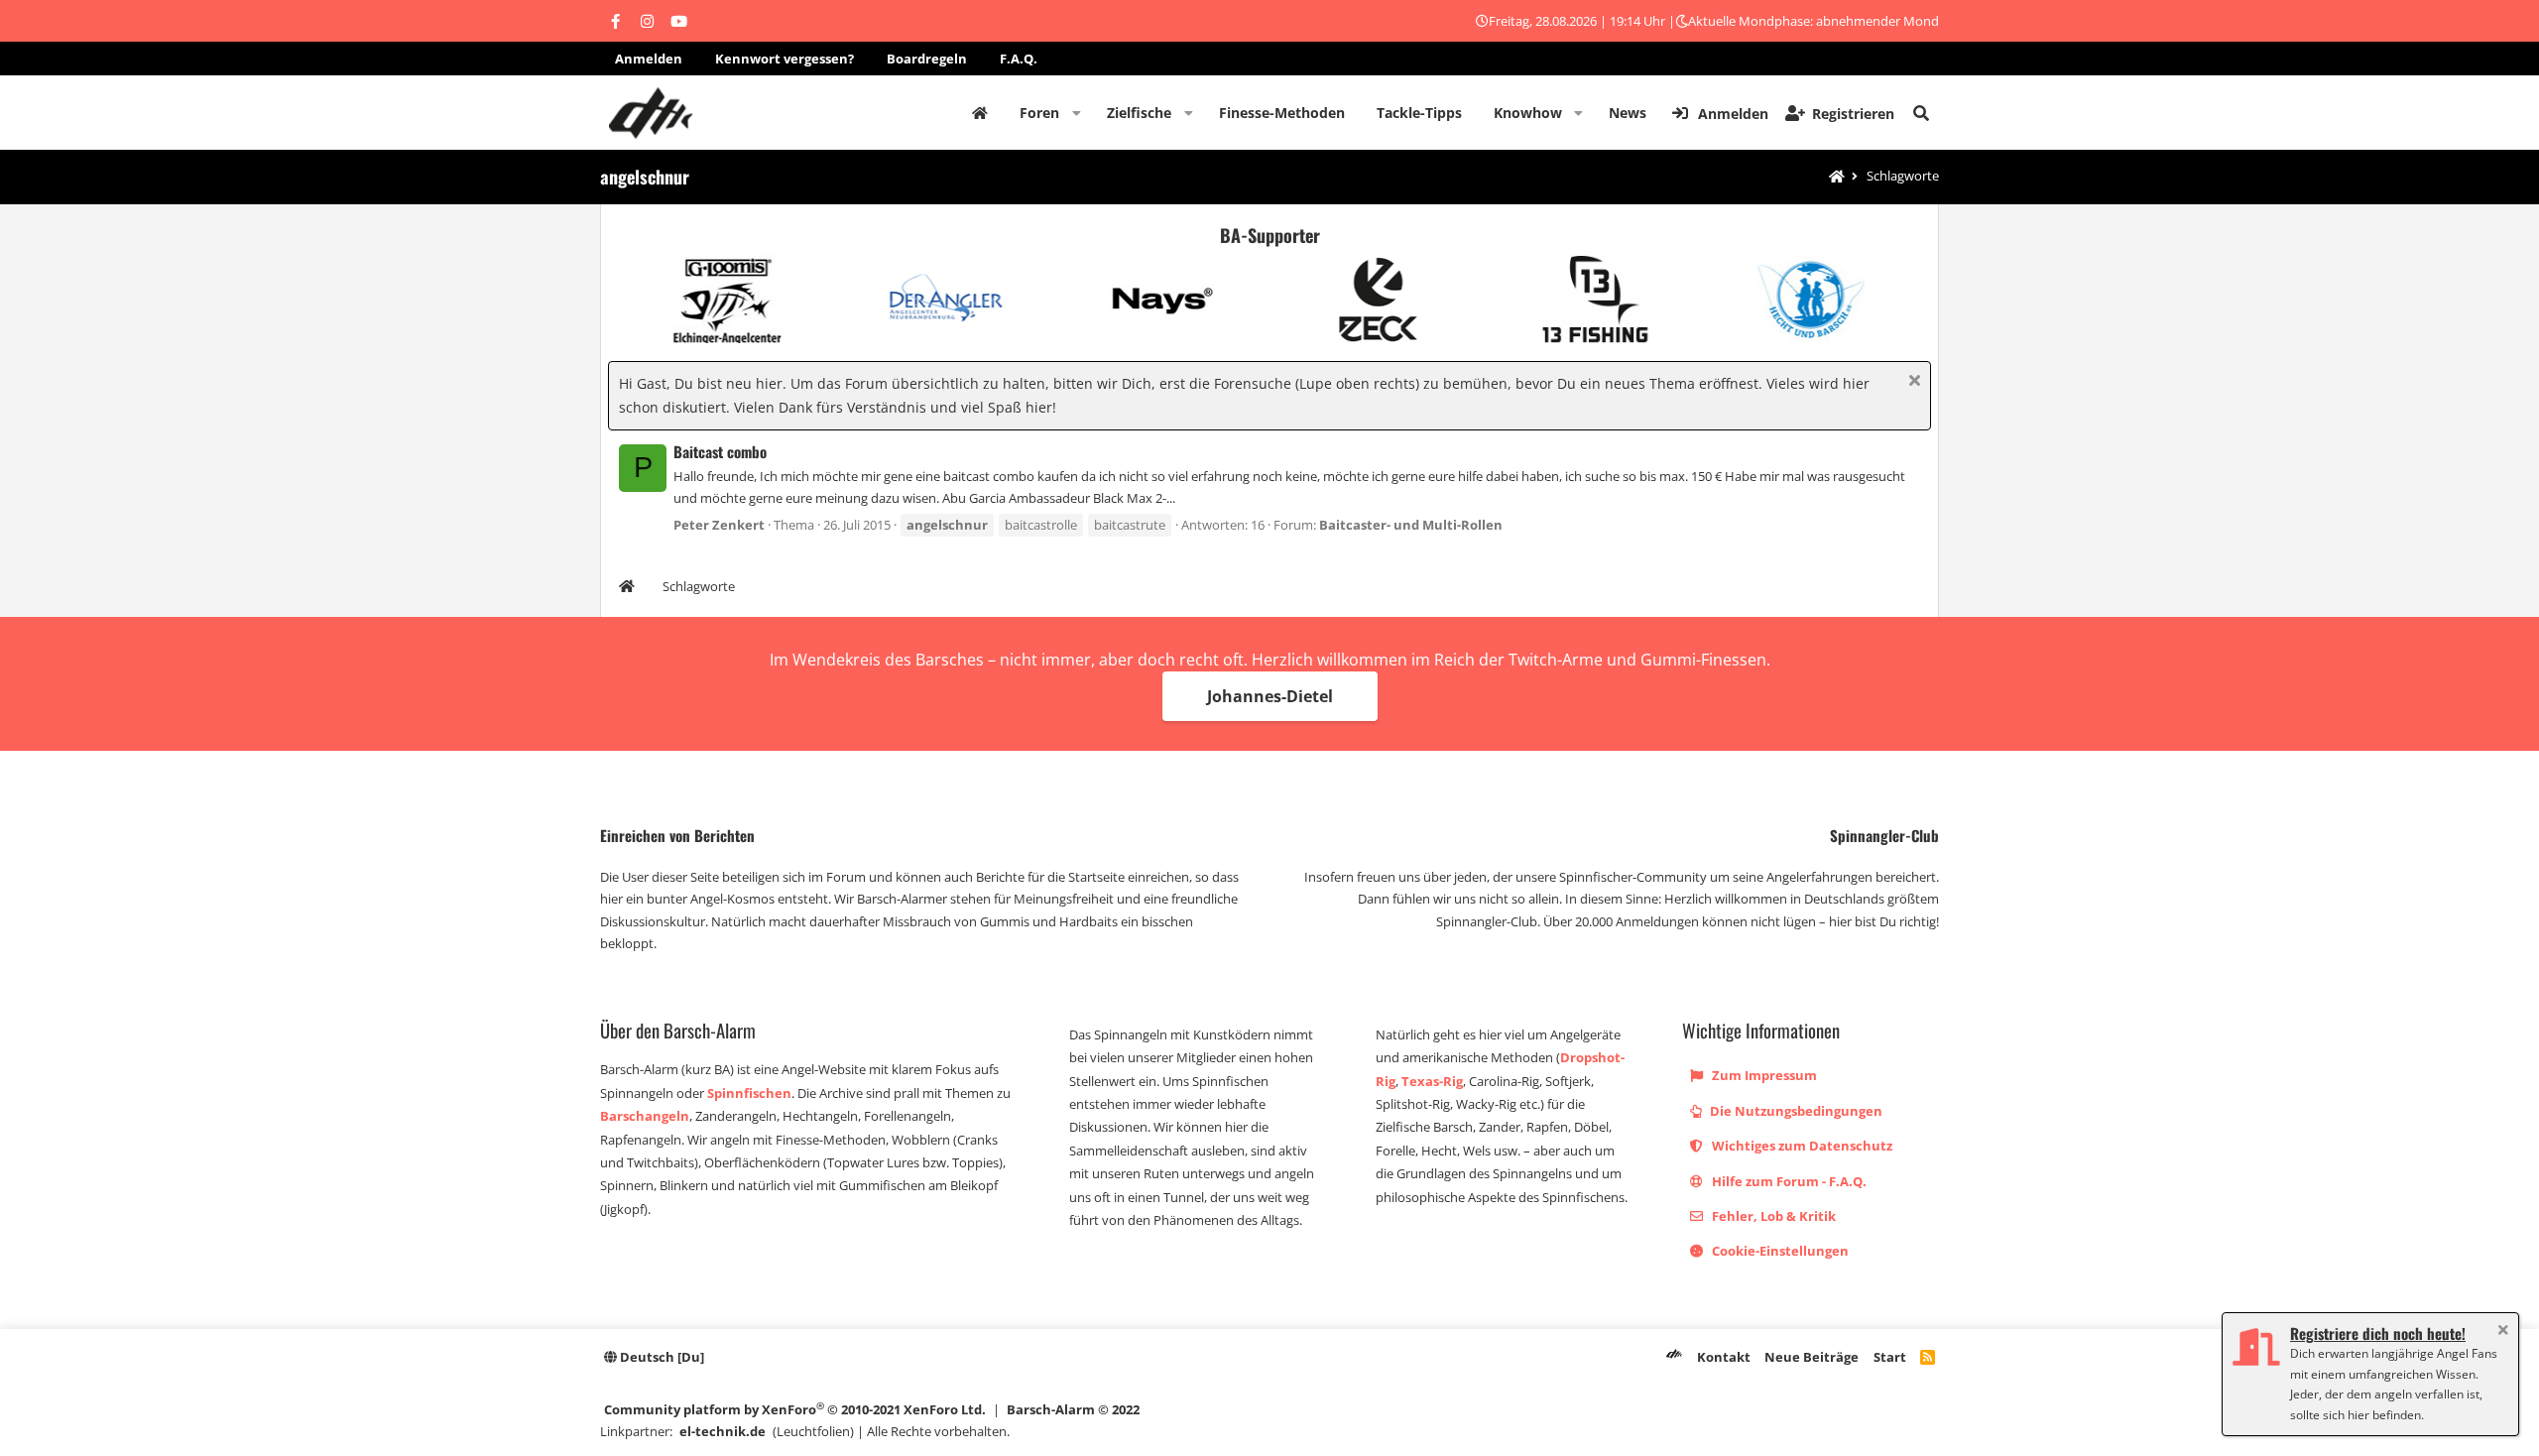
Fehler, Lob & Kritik (1772, 1216)
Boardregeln (927, 59)
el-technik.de (723, 1431)
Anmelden (649, 59)
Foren (1039, 113)
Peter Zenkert (719, 525)
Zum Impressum (1763, 1075)
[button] (1077, 113)
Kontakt (1724, 1357)
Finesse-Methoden (1282, 113)
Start (1890, 1357)
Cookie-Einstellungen (1779, 1251)
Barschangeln (645, 1116)
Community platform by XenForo (795, 1409)
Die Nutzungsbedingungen (1795, 1111)
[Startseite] (1837, 177)
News (1628, 113)
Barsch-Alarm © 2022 (1073, 1409)
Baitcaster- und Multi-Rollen (1411, 525)
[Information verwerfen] (1912, 382)
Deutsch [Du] (661, 1357)
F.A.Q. (1019, 59)
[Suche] (1921, 113)
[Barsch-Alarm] (1674, 1357)
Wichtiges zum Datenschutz (1801, 1146)
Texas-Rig (1432, 1081)
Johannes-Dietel (1270, 696)
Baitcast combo (720, 451)
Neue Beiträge (1812, 1357)
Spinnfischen (749, 1093)
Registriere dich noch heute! (2378, 1333)
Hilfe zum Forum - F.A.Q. (1788, 1181)
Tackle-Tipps (1419, 113)
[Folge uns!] (615, 21)
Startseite (980, 113)
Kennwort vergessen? (785, 59)
